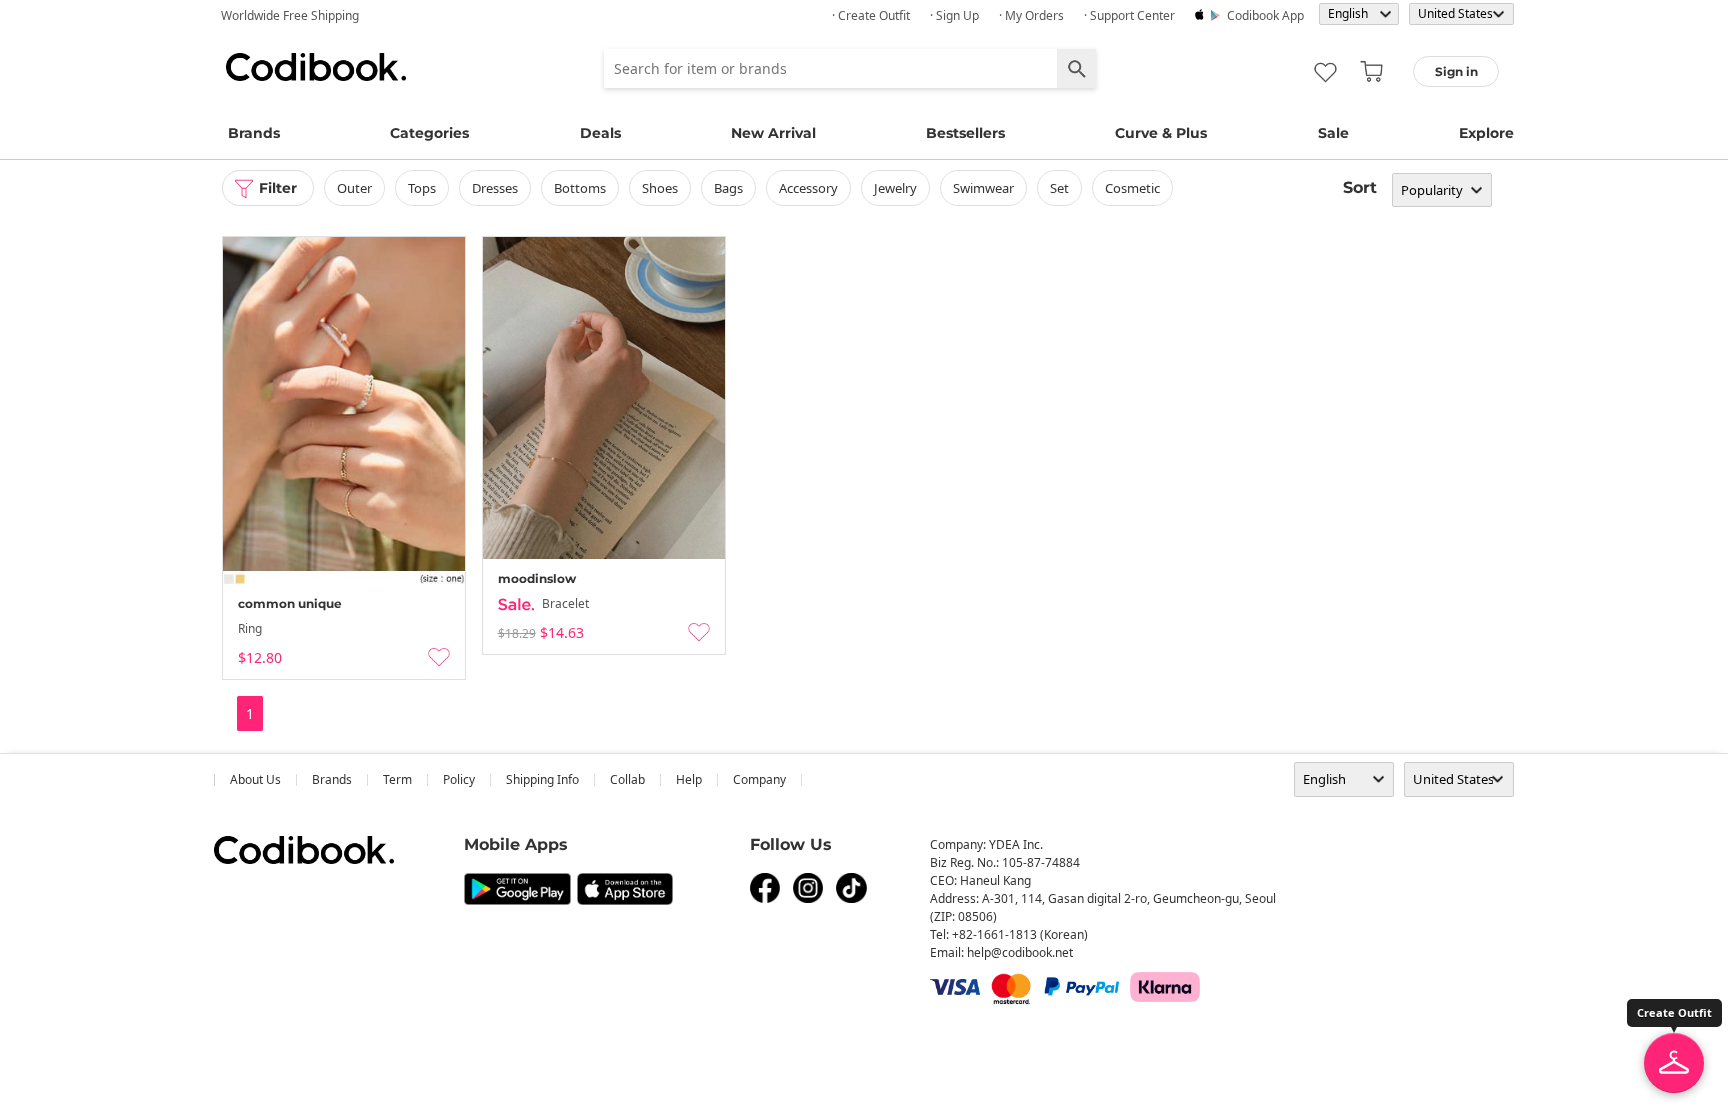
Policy (459, 779)
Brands (254, 133)
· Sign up (954, 15)
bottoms (580, 188)
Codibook (316, 67)
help (689, 779)
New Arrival (773, 133)
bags (728, 188)
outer (354, 188)
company (759, 779)
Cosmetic (1132, 188)
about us (255, 779)
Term (397, 779)
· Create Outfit (871, 15)
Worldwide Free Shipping (290, 15)
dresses (495, 188)
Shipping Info (542, 779)
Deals (600, 133)
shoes (660, 188)
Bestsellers (965, 133)
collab (627, 779)
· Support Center (1129, 15)
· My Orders (1031, 15)
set (1059, 188)
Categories (429, 133)
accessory (808, 188)
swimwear (983, 188)
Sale (1333, 133)
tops (422, 188)
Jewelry (895, 188)
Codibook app (1265, 15)
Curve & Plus (1161, 133)
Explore (1486, 133)
